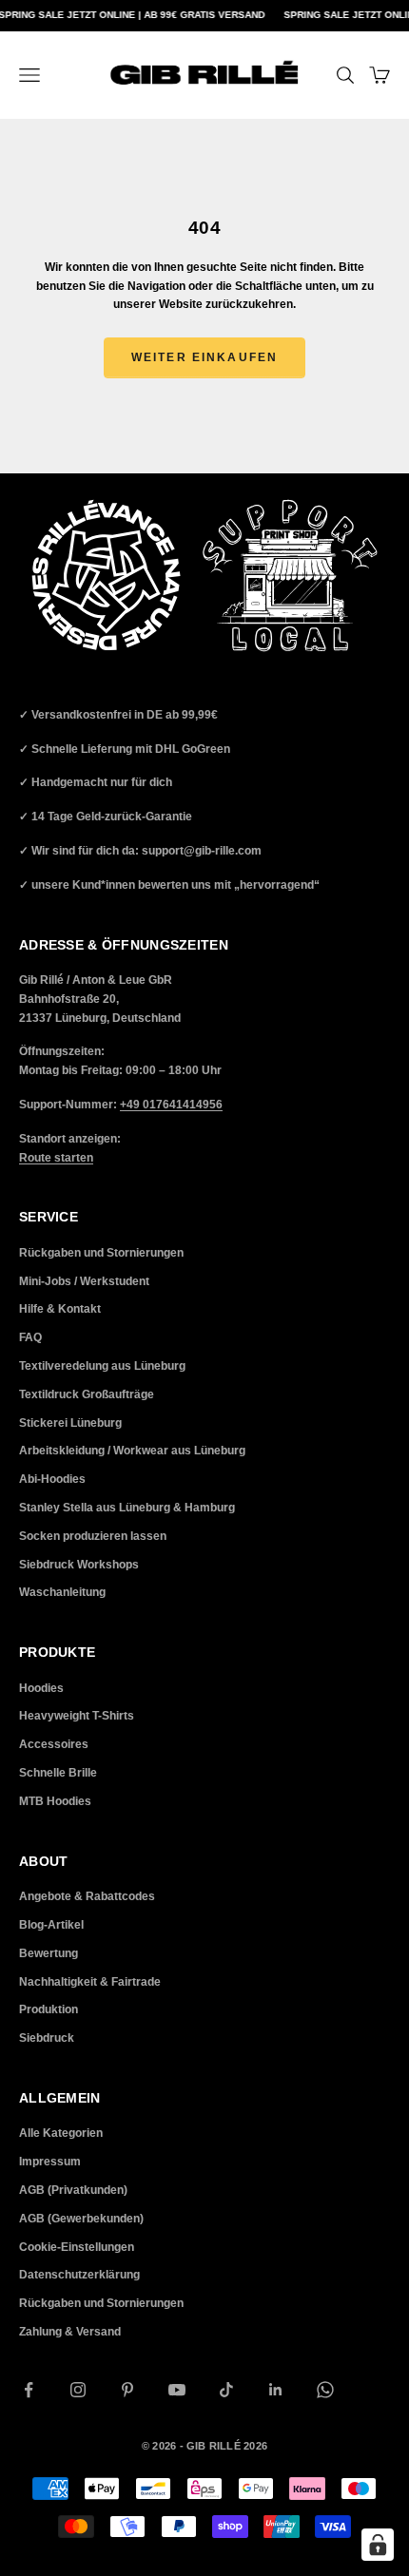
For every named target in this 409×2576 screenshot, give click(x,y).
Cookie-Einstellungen (77, 2247)
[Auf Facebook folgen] (29, 2390)
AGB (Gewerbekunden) (81, 2219)
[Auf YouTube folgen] (177, 2390)
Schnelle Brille (58, 1773)
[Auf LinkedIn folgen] (276, 2390)
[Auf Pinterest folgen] (127, 2390)
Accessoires (54, 1744)
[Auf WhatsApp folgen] (325, 2390)
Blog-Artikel (51, 1925)
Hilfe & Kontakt (60, 1309)
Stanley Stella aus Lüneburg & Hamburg (127, 1508)
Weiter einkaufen (205, 357)
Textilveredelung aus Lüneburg (102, 1366)
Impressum (50, 2162)
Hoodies (41, 1688)
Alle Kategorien (61, 2133)
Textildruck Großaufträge (87, 1394)
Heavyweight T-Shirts (77, 1716)
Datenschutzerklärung (79, 2275)
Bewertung (49, 1953)
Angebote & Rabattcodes (87, 1896)
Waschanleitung (62, 1592)
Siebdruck (47, 2038)
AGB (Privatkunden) (73, 2190)
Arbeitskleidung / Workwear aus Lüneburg (132, 1451)
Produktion (49, 2009)
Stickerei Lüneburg (70, 1423)
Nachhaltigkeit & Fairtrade (90, 1982)
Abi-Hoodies (52, 1479)
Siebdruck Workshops (79, 1565)
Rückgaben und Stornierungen (101, 1253)
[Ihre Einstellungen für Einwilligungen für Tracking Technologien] (378, 2545)
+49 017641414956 (171, 1105)
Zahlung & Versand (70, 2332)
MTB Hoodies (55, 1801)
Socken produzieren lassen (93, 1536)
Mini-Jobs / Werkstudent (84, 1281)
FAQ (30, 1337)
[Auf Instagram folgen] (78, 2390)
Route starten (56, 1158)
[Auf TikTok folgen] (226, 2390)
